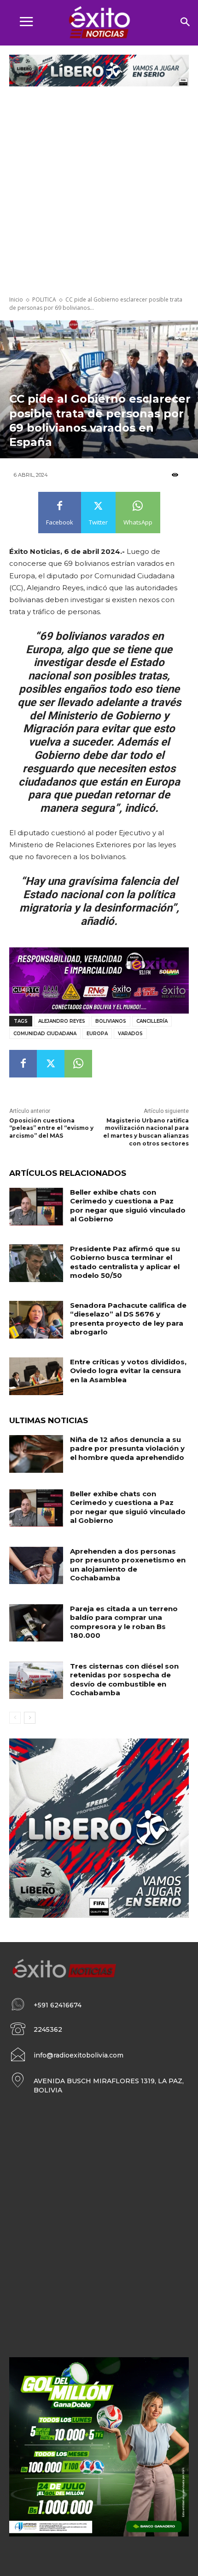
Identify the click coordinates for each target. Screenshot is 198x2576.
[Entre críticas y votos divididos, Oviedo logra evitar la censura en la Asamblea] (36, 1376)
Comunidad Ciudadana (45, 1034)
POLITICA (44, 299)
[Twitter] (51, 1064)
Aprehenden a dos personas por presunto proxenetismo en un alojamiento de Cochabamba (128, 1565)
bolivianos (111, 1021)
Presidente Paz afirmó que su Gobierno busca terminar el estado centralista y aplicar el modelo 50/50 (125, 1262)
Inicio (16, 299)
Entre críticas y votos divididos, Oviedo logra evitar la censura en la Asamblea (128, 1371)
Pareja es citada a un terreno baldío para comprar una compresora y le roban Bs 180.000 (124, 1622)
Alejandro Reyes (62, 1021)
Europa (97, 1034)
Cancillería (152, 1021)
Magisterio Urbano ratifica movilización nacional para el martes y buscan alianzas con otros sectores (146, 1132)
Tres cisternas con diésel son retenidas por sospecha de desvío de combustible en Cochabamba (124, 1680)
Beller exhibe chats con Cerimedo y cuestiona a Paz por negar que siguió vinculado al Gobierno (128, 1206)
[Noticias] (99, 23)
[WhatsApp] (78, 1064)
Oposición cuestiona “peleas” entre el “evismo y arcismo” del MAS (51, 1128)
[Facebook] (23, 1064)
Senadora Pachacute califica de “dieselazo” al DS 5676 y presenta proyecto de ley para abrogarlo (128, 1319)
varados (130, 1034)
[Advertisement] (99, 192)
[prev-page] (15, 1718)
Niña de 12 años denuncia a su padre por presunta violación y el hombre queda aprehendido (127, 1448)
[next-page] (30, 1718)
